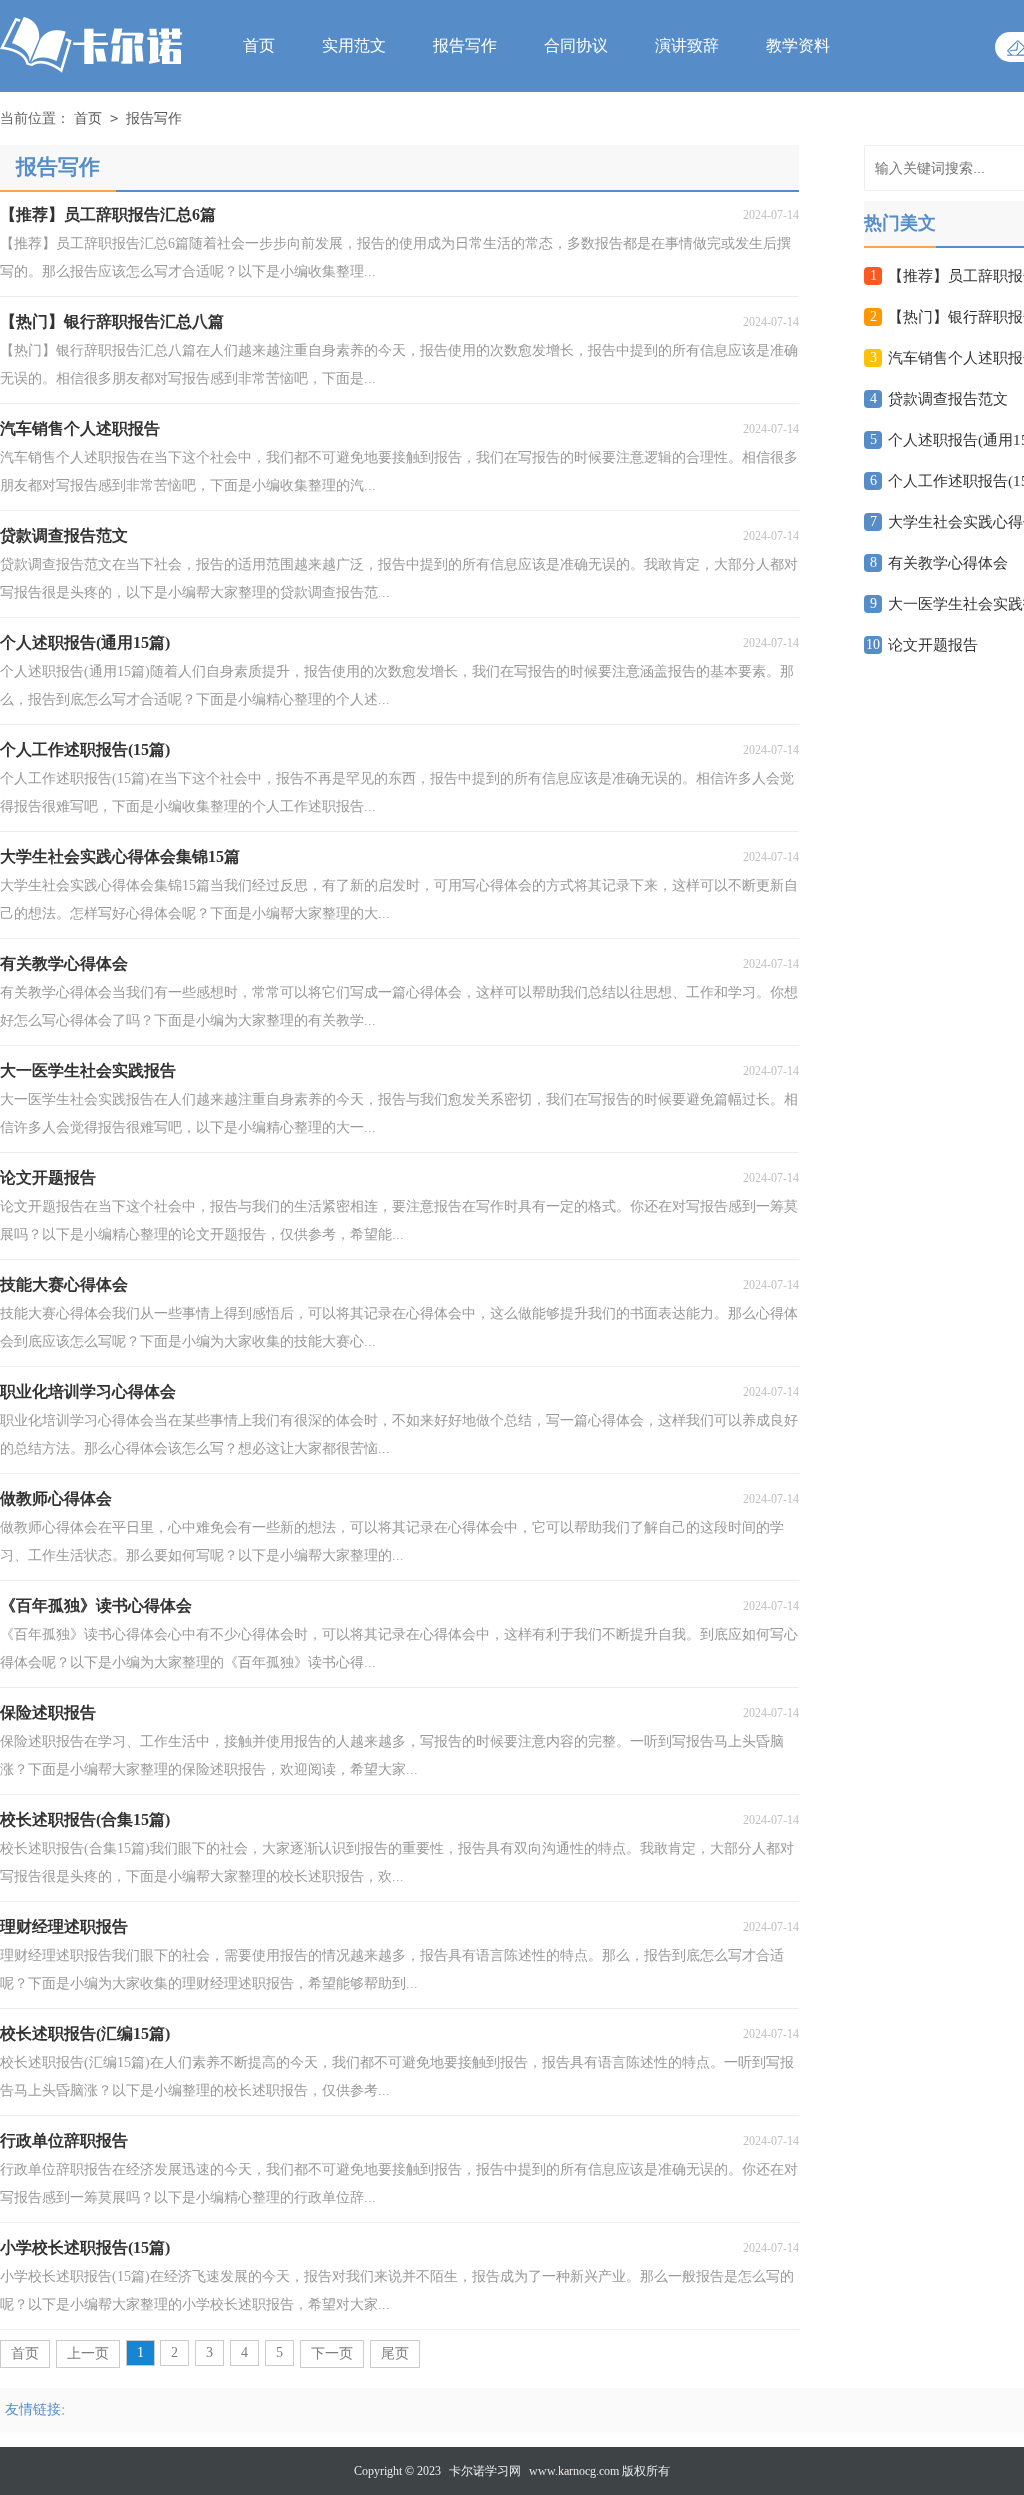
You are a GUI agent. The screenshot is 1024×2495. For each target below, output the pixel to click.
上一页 (88, 2353)
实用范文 (354, 45)
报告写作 (465, 45)
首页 (259, 45)
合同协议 (576, 45)
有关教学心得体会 (948, 563)
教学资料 (798, 45)
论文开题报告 (933, 645)
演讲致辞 (687, 45)
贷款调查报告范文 (948, 399)
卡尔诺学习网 (485, 2471)
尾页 (395, 2353)
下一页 (332, 2353)
